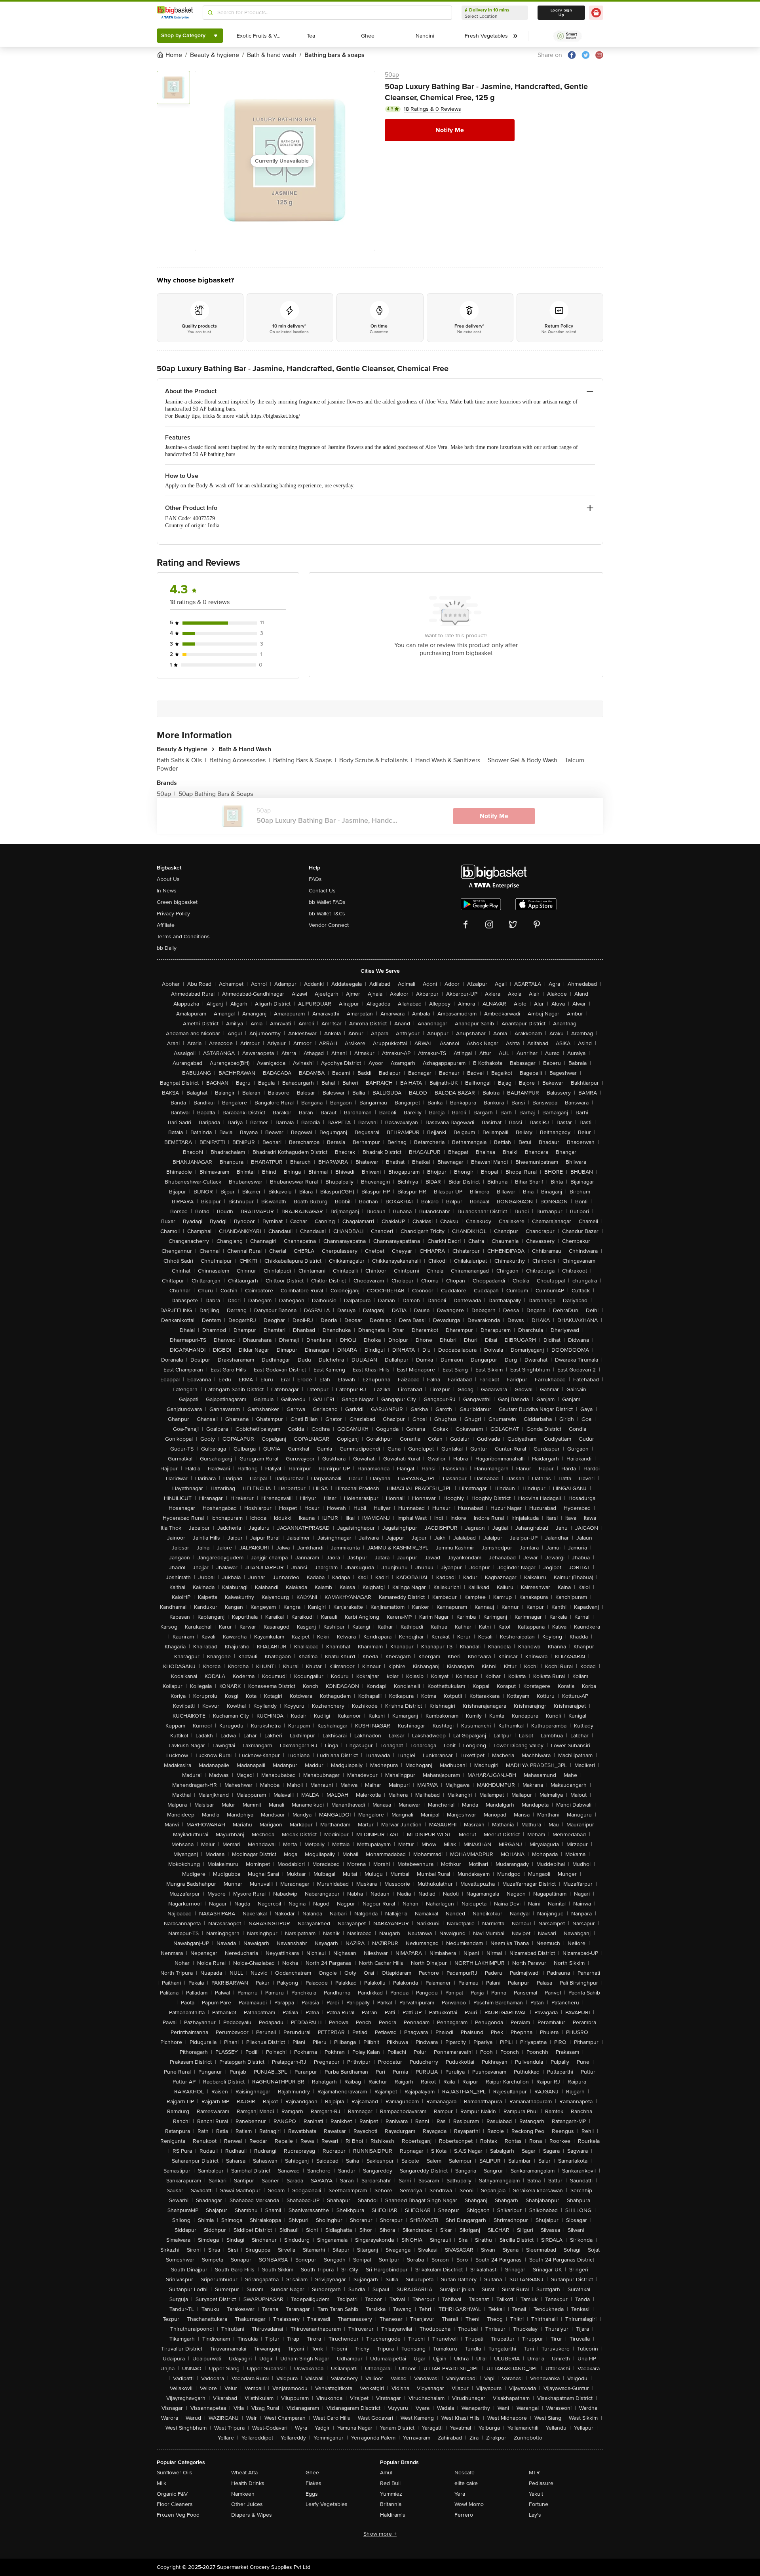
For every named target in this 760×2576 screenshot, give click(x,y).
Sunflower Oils (175, 2473)
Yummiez (391, 2494)
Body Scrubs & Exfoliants (376, 760)
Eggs (312, 2494)
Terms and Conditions (183, 937)
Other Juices (247, 2504)
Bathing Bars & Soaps (305, 760)
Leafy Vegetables (327, 2504)
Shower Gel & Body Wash (525, 760)
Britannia (391, 2504)
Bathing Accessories (240, 760)
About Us (168, 879)
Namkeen (243, 2494)
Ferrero (464, 2515)
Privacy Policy (173, 914)
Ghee (312, 2473)
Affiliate (166, 925)
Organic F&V (172, 2494)
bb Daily (167, 948)
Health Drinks (248, 2483)
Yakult (536, 2494)
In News (167, 891)
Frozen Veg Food (178, 2515)
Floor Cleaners (175, 2504)
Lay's (535, 2515)
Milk (161, 2483)
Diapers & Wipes (252, 2515)
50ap (392, 75)
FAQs (315, 879)
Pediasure (541, 2483)
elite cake (466, 2483)
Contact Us (322, 891)
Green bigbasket (177, 902)
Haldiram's (393, 2515)
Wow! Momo (469, 2504)
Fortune (539, 2504)
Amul (386, 2473)
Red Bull (390, 2483)
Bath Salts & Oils (181, 760)
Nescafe (465, 2473)
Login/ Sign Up (561, 13)
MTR (534, 2473)
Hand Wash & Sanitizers (450, 760)
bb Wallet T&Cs (327, 914)
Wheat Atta (244, 2473)
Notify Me (450, 130)
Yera (460, 2494)
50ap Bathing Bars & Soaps (216, 794)
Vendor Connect (329, 925)
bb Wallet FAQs (327, 902)
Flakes (313, 2483)
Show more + (380, 2534)
